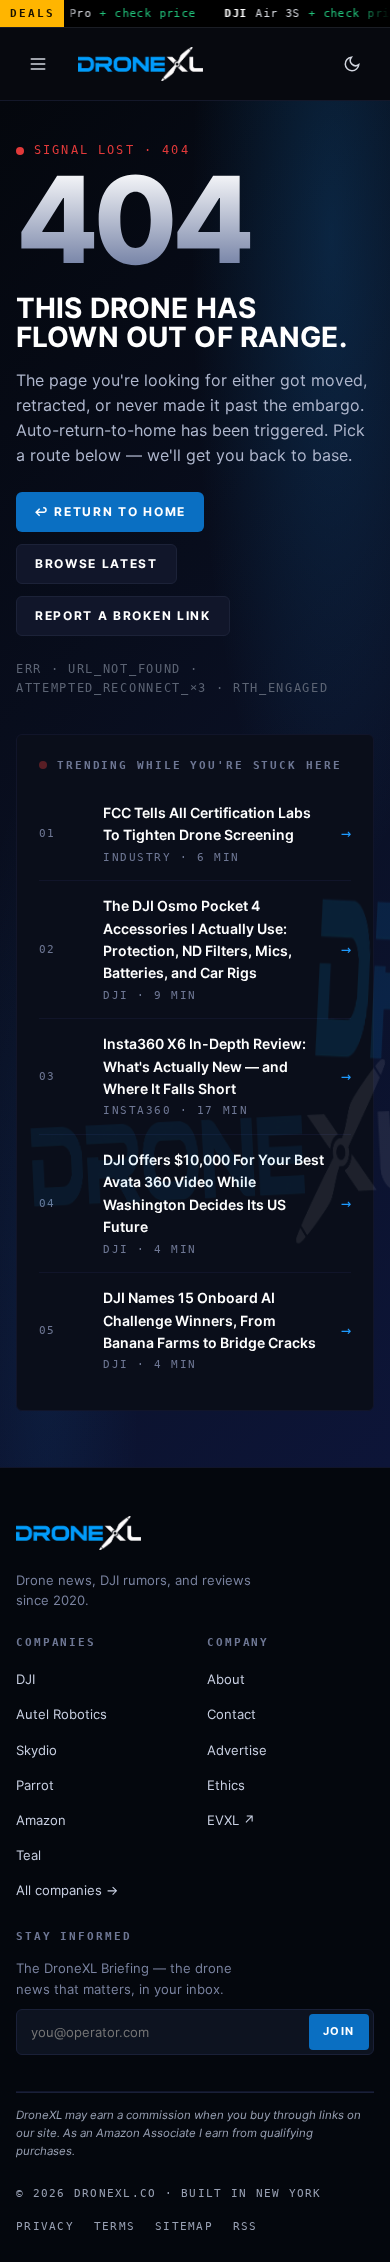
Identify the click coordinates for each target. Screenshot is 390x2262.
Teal (28, 1855)
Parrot (35, 1785)
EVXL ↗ (231, 1820)
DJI (25, 1679)
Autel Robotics (61, 1714)
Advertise (237, 1750)
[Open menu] (38, 64)
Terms (114, 2226)
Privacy (45, 2226)
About (226, 1679)
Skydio (36, 1750)
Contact (231, 1714)
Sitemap (184, 2226)
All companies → (67, 1890)
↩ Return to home (110, 511)
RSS (245, 2226)
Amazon (41, 1820)
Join (339, 2031)
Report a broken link (123, 615)
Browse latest (96, 563)
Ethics (226, 1785)
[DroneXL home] (140, 64)
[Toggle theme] (352, 64)
